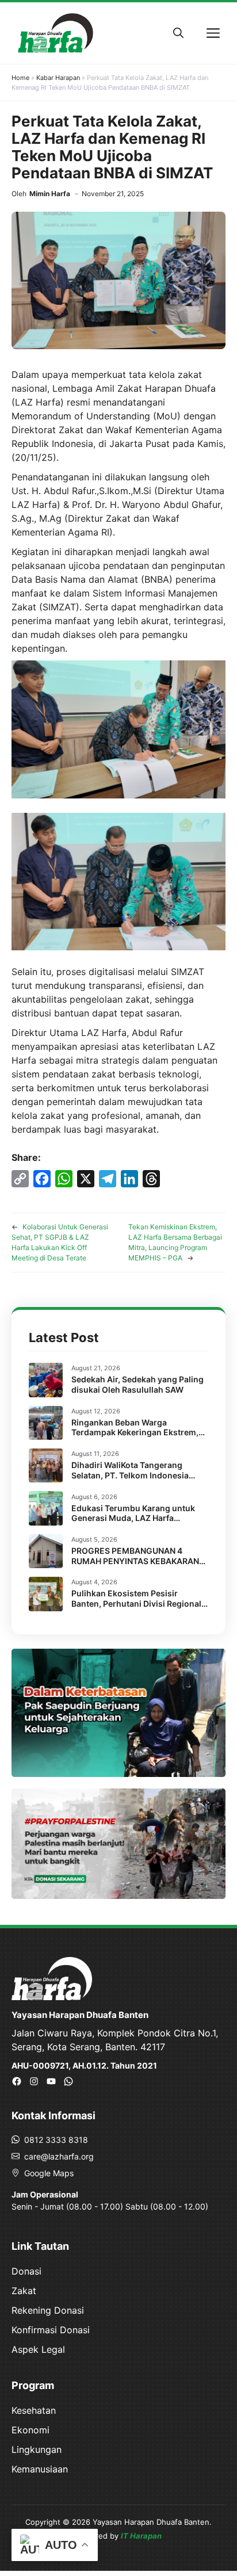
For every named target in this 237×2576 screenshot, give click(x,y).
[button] (178, 33)
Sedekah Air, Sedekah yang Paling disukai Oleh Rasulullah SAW (137, 1384)
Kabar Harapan (58, 78)
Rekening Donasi (48, 2310)
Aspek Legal (38, 2349)
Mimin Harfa (50, 194)
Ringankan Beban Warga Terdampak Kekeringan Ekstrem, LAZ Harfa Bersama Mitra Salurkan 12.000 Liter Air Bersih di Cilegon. (138, 1438)
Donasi (26, 2271)
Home (20, 78)
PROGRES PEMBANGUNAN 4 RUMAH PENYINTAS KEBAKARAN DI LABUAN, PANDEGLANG (135, 1561)
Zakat (24, 2291)
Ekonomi (30, 2430)
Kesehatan (34, 2410)
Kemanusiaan (40, 2469)
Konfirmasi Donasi (51, 2330)
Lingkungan (37, 2449)
